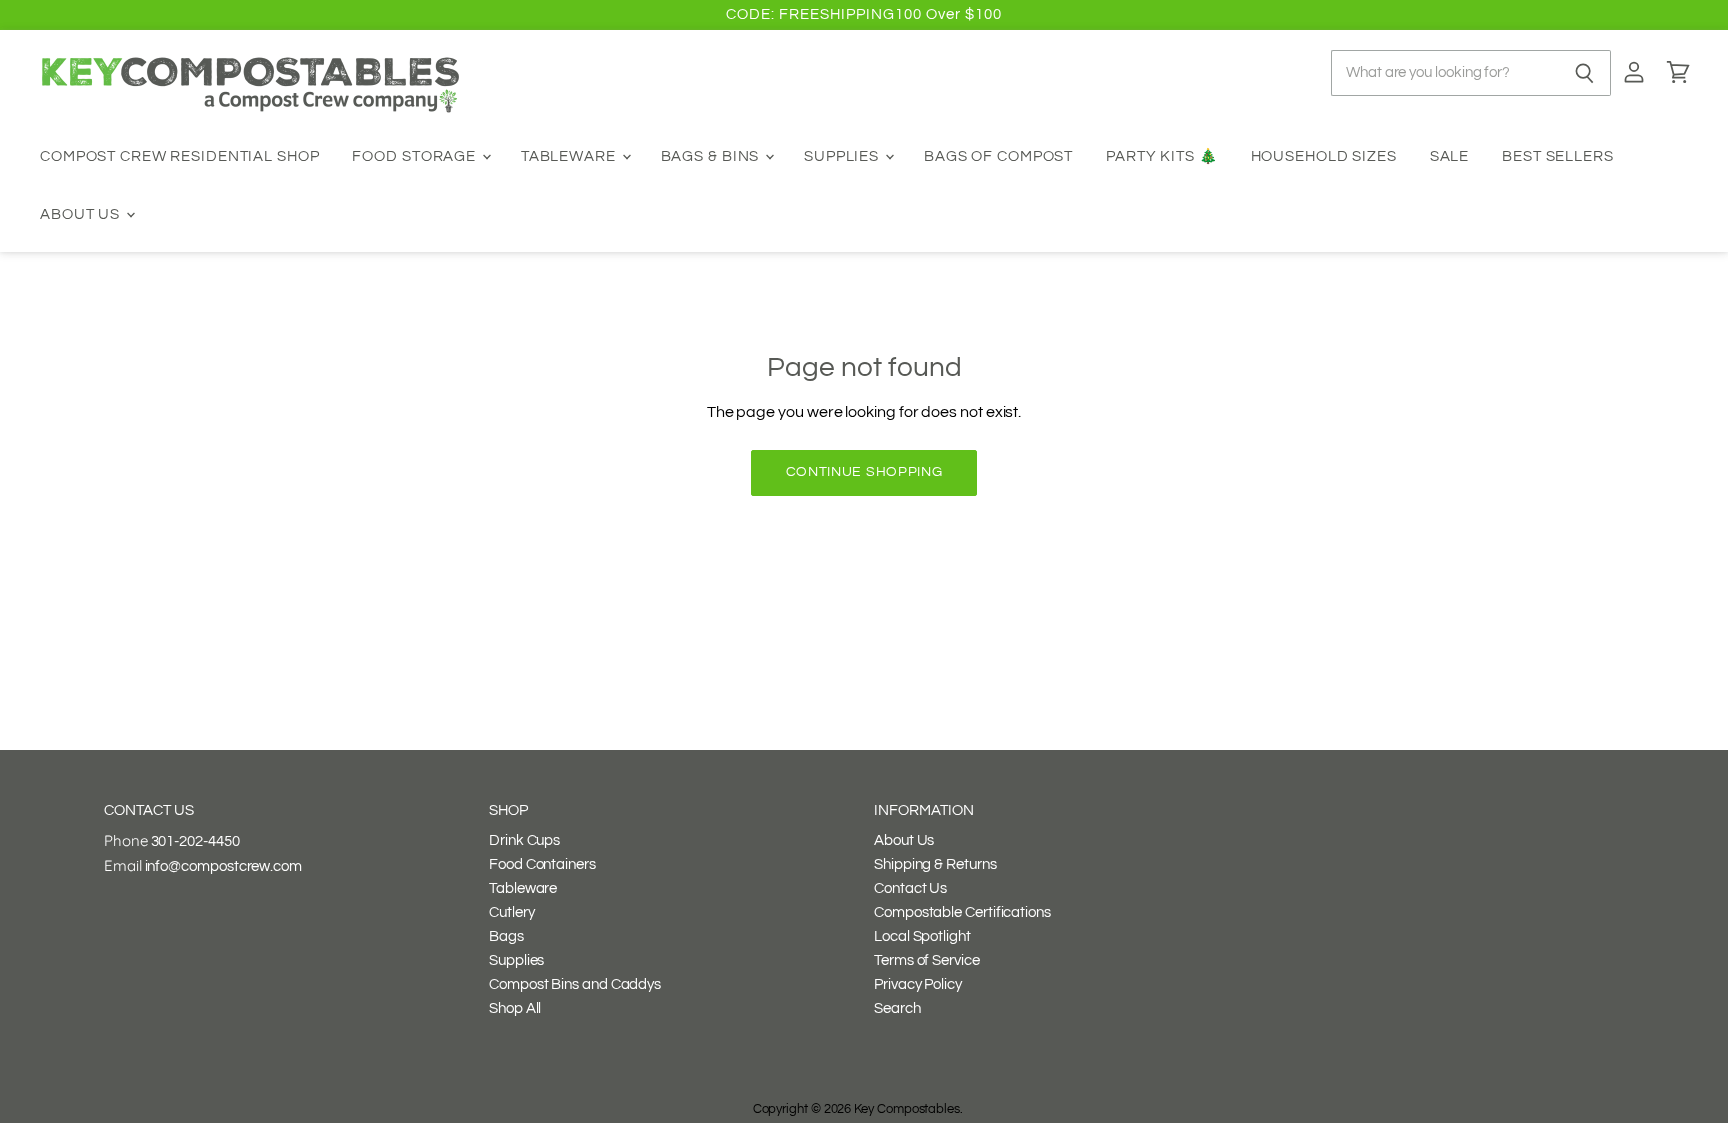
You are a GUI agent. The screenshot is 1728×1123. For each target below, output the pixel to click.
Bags (506, 936)
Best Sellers (1558, 156)
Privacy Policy (918, 984)
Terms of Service (927, 960)
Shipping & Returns (935, 864)
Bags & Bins (712, 156)
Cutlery (511, 912)
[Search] (1584, 73)
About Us (82, 214)
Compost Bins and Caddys (575, 984)
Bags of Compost (998, 156)
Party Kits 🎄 (1162, 156)
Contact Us (910, 888)
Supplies (843, 156)
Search (897, 1008)
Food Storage (415, 156)
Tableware (570, 156)
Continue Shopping (864, 472)
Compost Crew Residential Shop (180, 156)
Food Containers (542, 864)
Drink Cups (524, 840)
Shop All (515, 1008)
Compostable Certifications (962, 912)
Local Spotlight (922, 936)
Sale (1450, 156)
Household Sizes (1324, 156)
